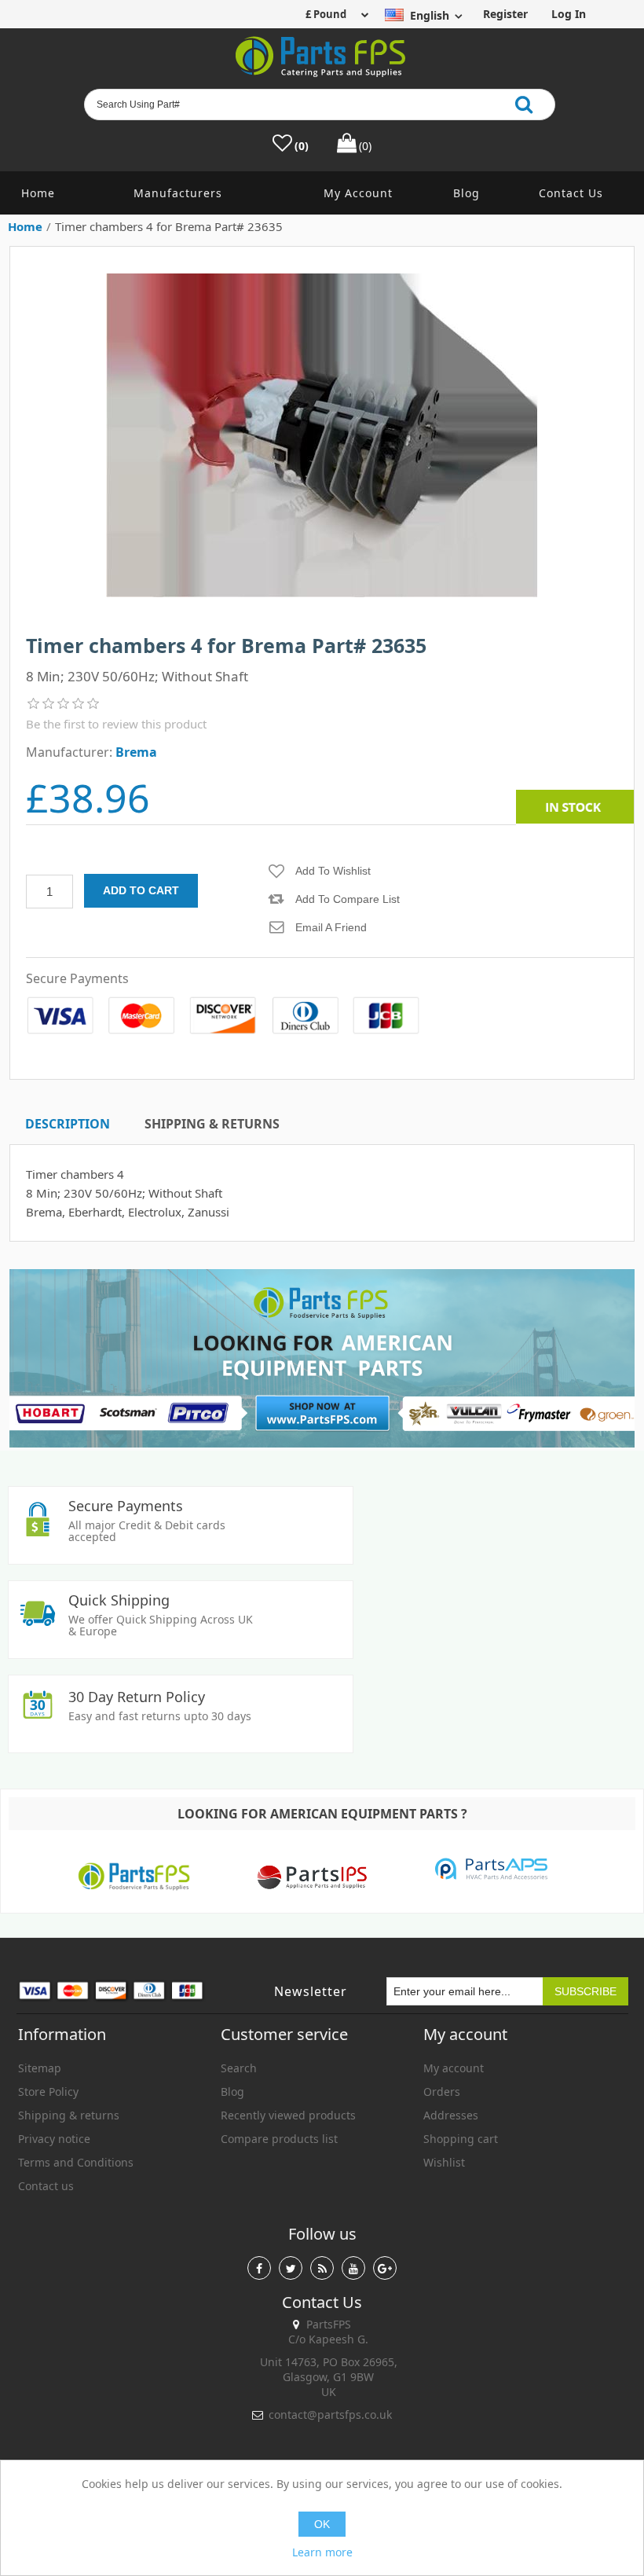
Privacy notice (54, 2139)
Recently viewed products (288, 2115)
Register (505, 14)
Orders (442, 2092)
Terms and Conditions (76, 2162)
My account (358, 193)
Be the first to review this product (116, 724)
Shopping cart (461, 2139)
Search (239, 2068)
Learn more (322, 2552)
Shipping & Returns (212, 1124)
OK (322, 2524)
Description (68, 1124)
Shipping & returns (69, 2115)
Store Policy (48, 2092)
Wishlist (444, 2162)
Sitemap (40, 2068)
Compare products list (279, 2139)
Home (38, 193)
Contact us (571, 193)
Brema (136, 752)
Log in (569, 14)
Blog (467, 193)
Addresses (451, 2115)
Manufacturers (178, 193)
